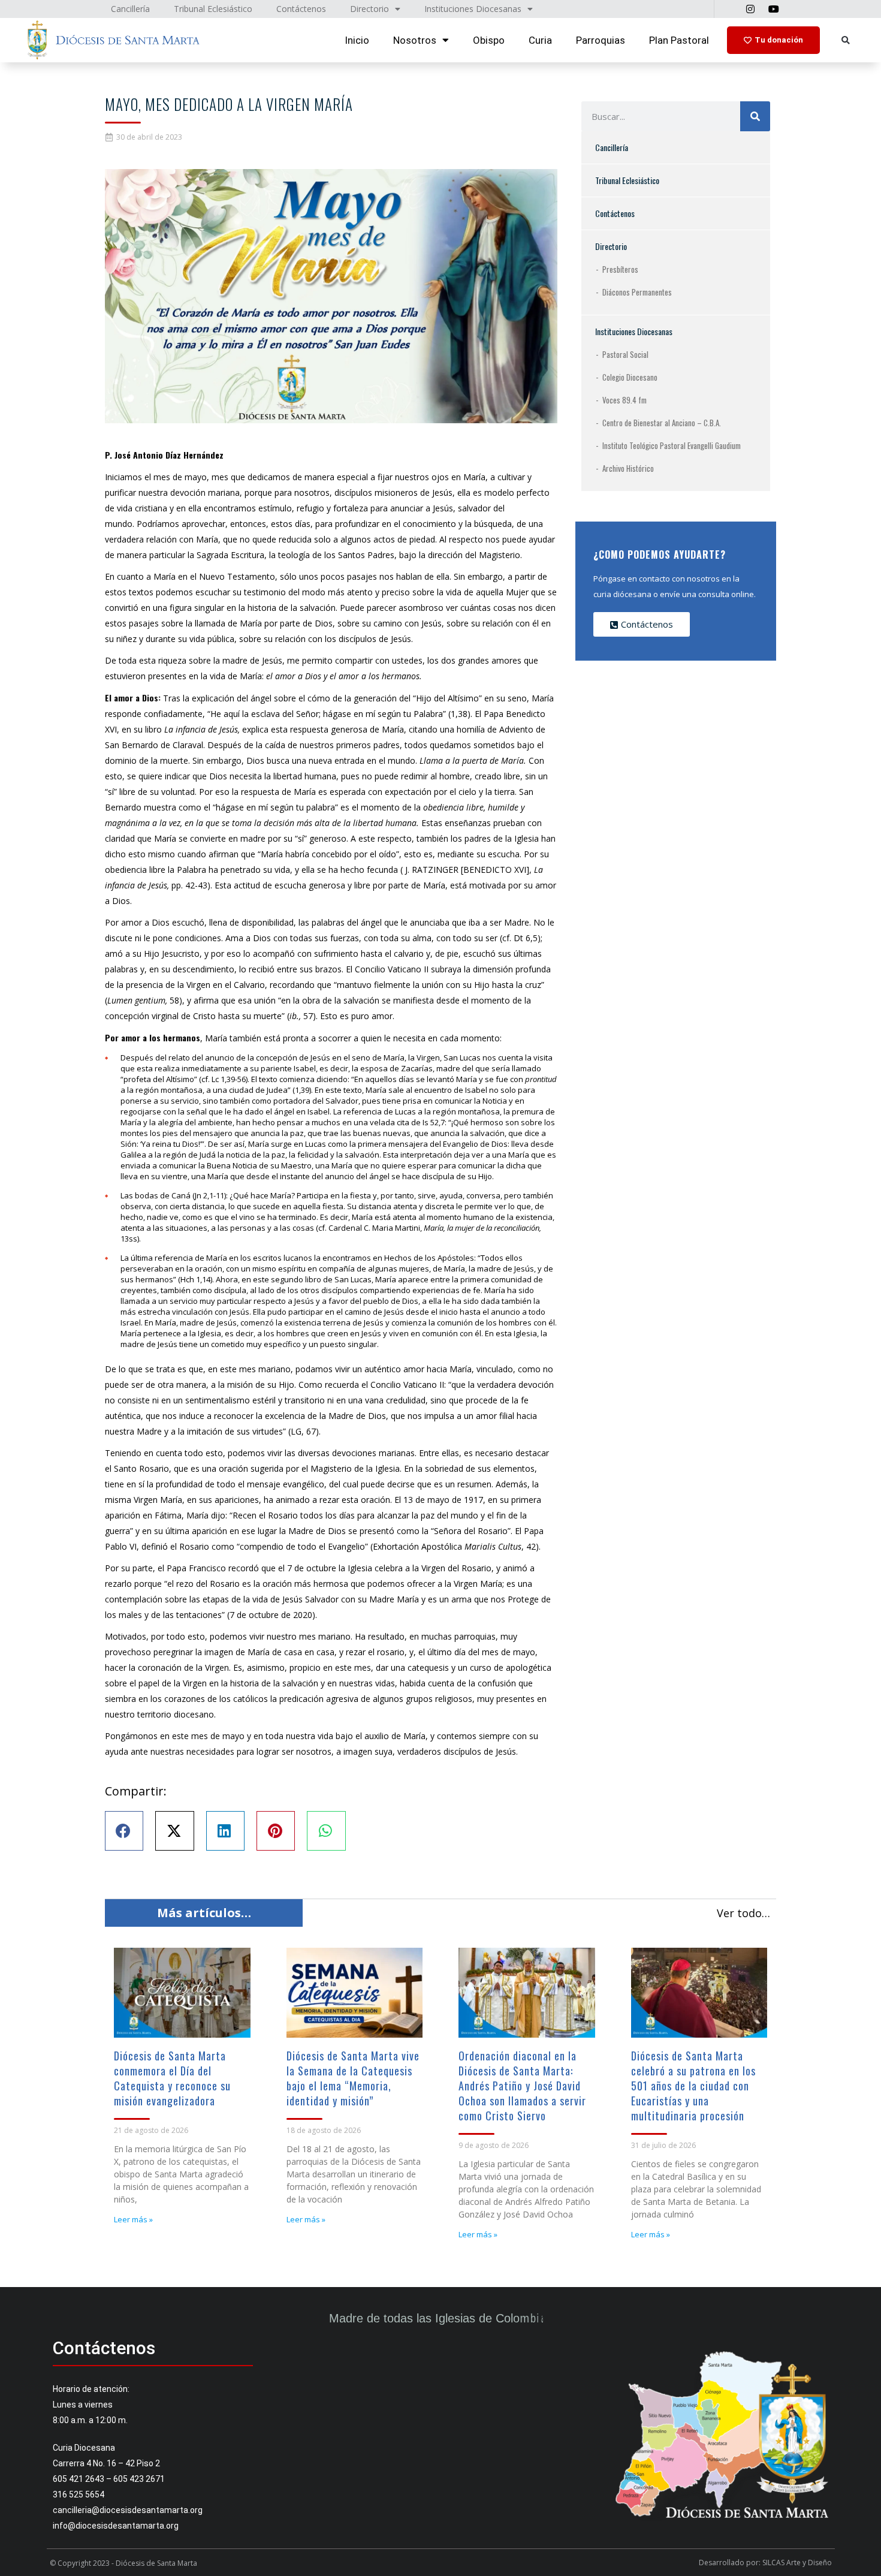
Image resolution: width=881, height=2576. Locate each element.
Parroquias (601, 40)
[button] (845, 40)
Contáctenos (615, 213)
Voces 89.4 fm (624, 400)
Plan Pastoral (679, 40)
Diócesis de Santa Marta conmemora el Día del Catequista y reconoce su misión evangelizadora (172, 2078)
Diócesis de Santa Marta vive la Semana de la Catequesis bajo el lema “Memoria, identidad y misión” (353, 2078)
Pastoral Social (625, 354)
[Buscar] (755, 116)
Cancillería (612, 147)
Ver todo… (743, 1913)
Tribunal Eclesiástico (627, 180)
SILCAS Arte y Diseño (797, 2563)
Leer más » (133, 2219)
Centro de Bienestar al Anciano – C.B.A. (662, 423)
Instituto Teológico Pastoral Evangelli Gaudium (672, 445)
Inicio (357, 40)
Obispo (489, 40)
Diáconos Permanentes (637, 292)
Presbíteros (620, 269)
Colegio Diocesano (630, 377)
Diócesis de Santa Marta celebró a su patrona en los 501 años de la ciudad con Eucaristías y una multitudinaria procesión (693, 2086)
